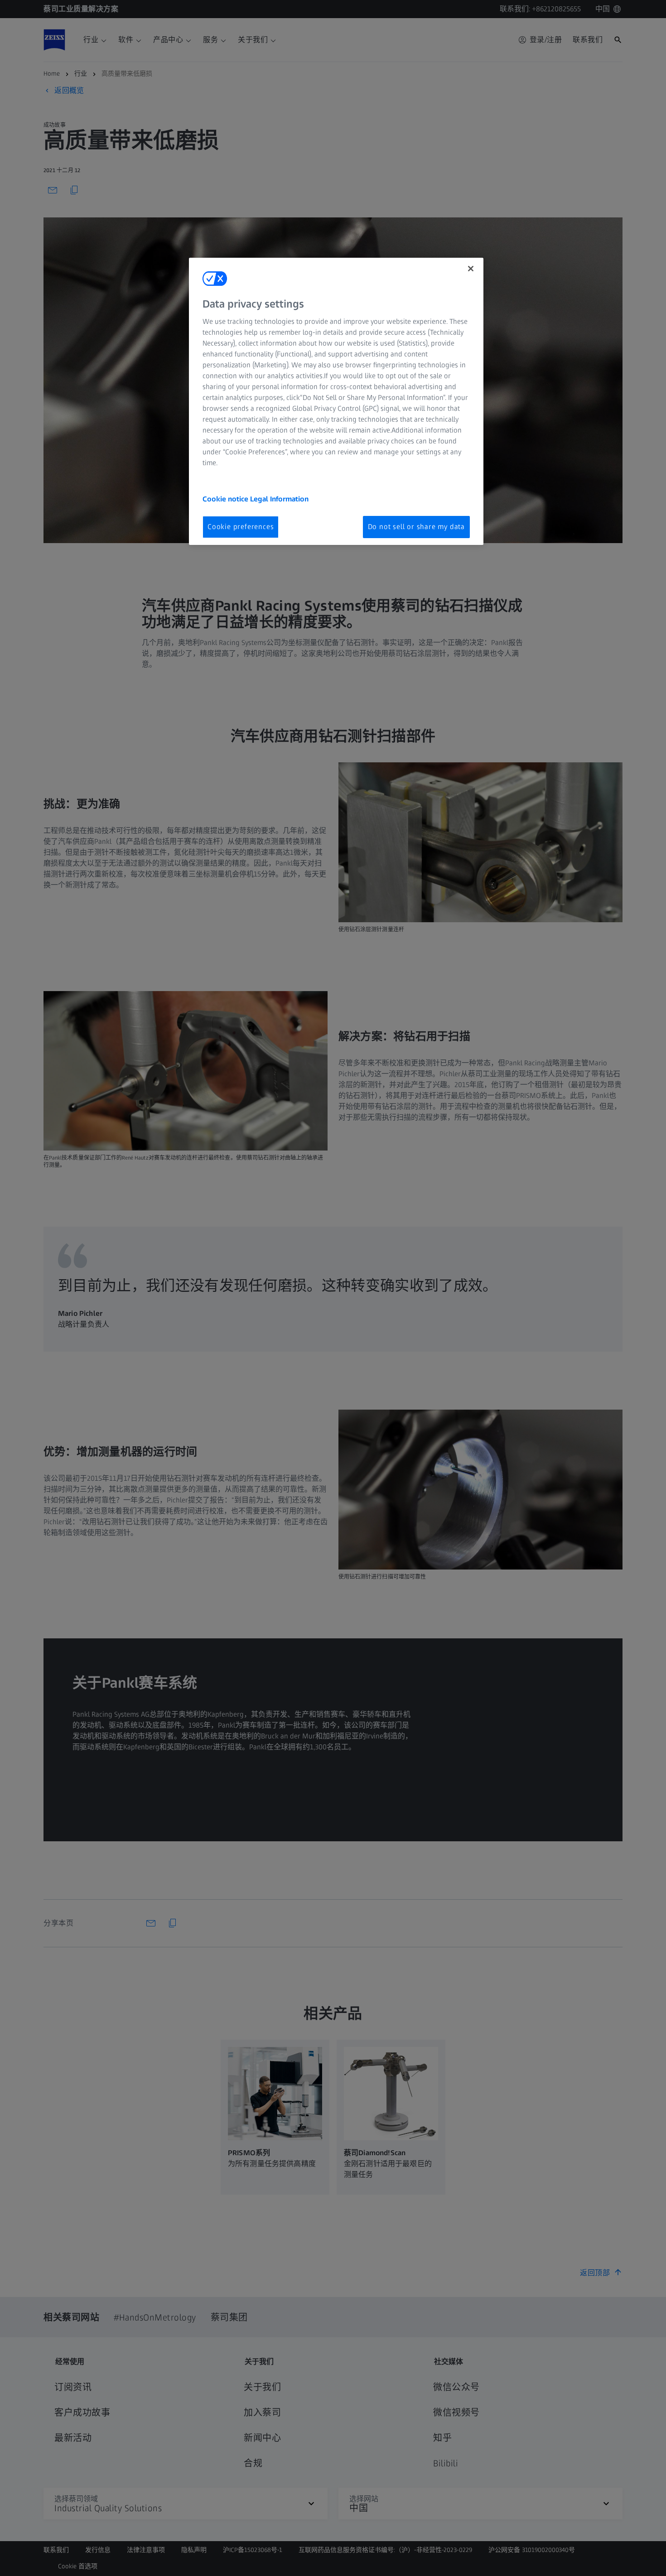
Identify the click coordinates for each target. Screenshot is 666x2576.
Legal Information (279, 499)
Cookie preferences (241, 527)
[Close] (471, 269)
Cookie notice (226, 499)
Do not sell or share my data (416, 527)
